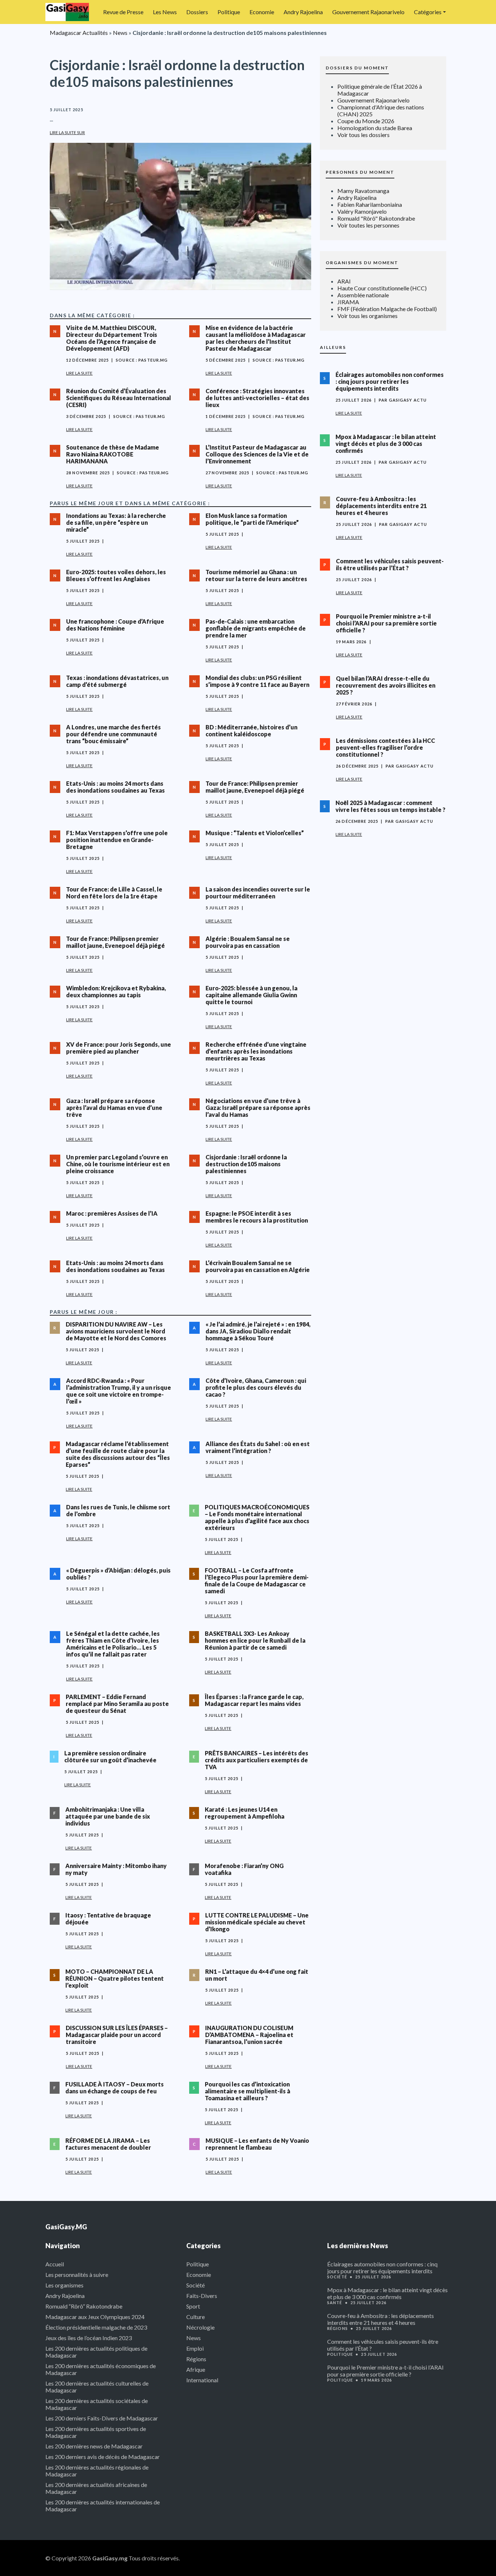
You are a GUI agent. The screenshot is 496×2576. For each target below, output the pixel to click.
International (202, 2380)
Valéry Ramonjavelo (362, 211)
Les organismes (64, 2285)
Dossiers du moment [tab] (357, 68)
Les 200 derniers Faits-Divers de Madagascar (102, 2418)
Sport (193, 2306)
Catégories (428, 12)
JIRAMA (348, 302)
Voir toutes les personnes (368, 225)
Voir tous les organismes (367, 316)
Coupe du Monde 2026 (366, 121)
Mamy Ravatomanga (363, 191)
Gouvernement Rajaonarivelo (368, 12)
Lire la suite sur (67, 132)
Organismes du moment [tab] (362, 263)
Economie (262, 12)
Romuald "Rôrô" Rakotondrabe (376, 218)
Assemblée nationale (363, 295)
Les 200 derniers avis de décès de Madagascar (103, 2457)
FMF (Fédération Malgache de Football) (387, 309)
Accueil (55, 2264)
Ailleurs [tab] (333, 347)
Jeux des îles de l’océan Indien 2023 (89, 2338)
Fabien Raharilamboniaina (370, 204)
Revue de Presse (123, 12)
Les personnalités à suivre (77, 2275)
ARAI (344, 281)
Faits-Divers (202, 2296)
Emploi (195, 2348)
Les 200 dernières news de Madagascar (94, 2446)
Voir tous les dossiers (363, 135)
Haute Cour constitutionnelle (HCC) (382, 288)
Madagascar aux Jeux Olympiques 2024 (95, 2317)
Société (196, 2285)
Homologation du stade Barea (375, 128)
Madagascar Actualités (79, 33)
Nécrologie (200, 2327)
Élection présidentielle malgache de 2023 (96, 2327)
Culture (196, 2317)
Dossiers (197, 12)
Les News (165, 12)
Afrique (196, 2369)
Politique (229, 12)
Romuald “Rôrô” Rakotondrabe (84, 2306)
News (120, 33)
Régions (196, 2359)
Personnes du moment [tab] (360, 172)
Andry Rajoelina (303, 12)
